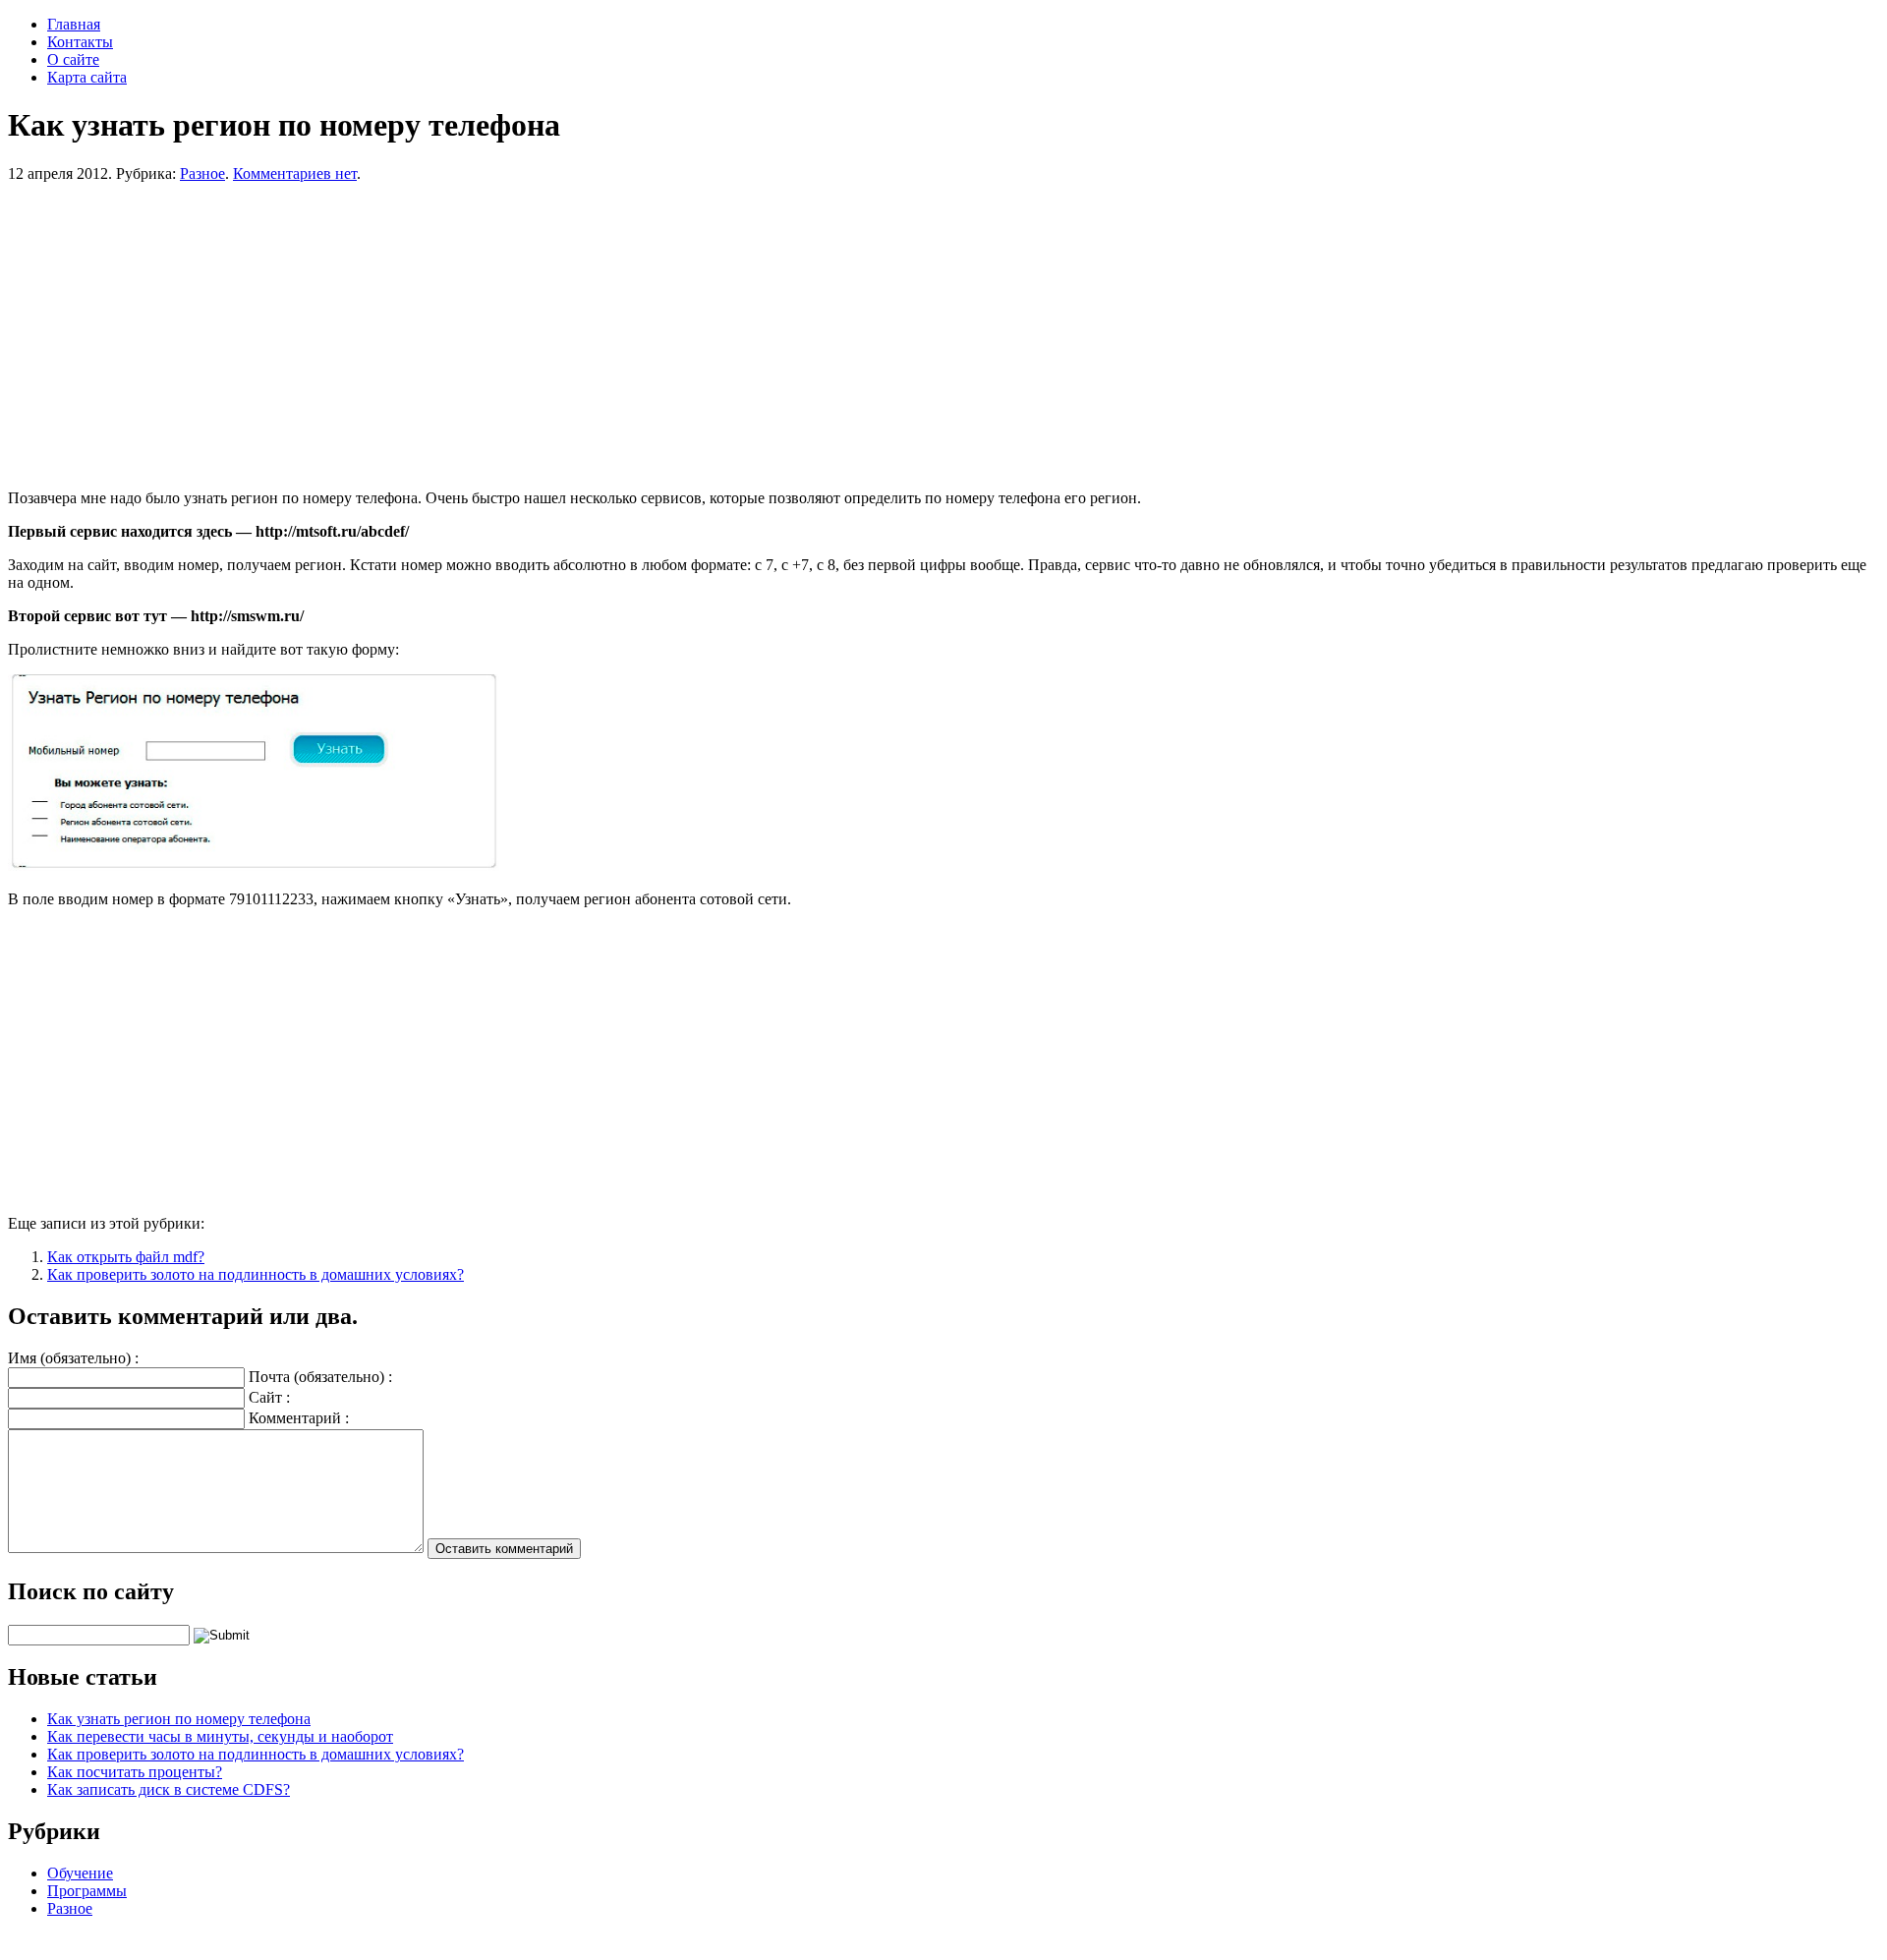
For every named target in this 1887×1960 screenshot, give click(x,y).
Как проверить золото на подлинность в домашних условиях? (256, 1274)
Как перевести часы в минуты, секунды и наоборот (220, 1736)
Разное (202, 173)
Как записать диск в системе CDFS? (169, 1789)
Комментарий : (299, 1418)
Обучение (80, 1873)
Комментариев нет (295, 173)
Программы (87, 1891)
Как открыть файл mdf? (126, 1257)
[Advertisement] (598, 336)
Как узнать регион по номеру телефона (179, 1719)
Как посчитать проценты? (135, 1772)
